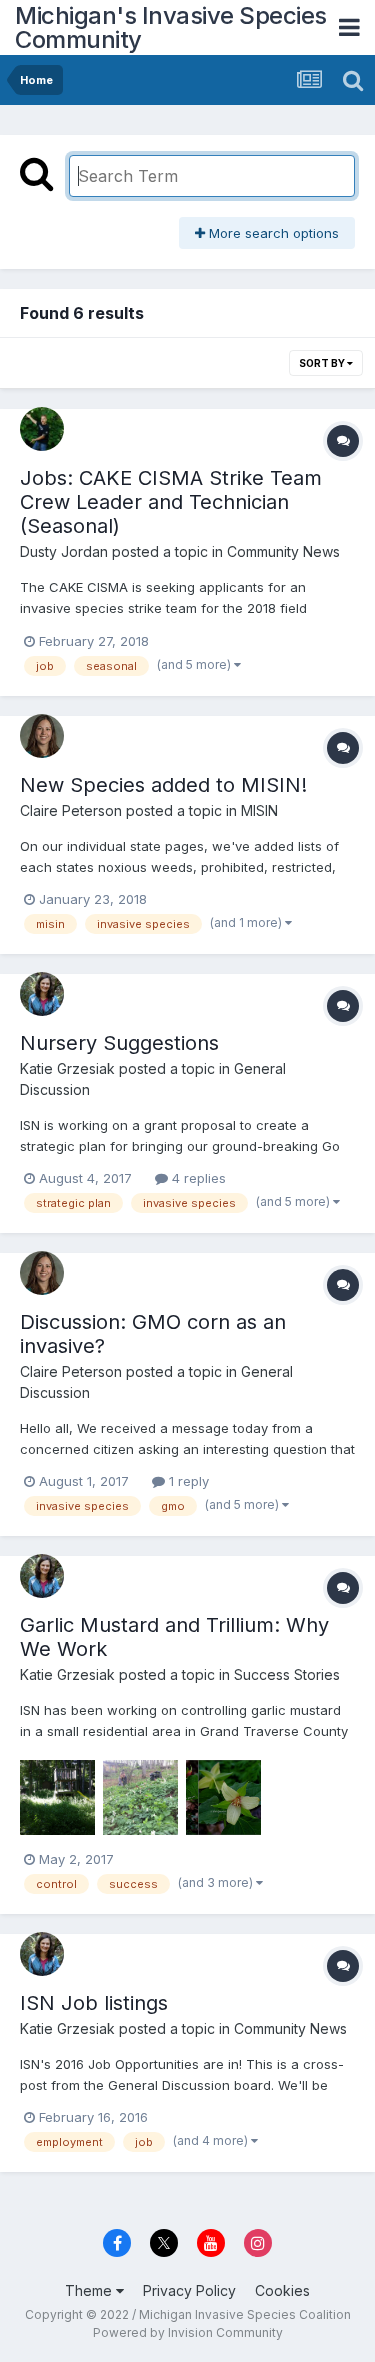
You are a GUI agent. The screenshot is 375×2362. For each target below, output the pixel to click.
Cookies (282, 2290)
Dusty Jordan (64, 551)
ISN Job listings (94, 2003)
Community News (283, 551)
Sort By (323, 363)
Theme (90, 2290)
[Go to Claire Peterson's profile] (42, 736)
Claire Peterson (71, 810)
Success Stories (287, 1674)
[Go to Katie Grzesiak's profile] (42, 994)
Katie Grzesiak (67, 1068)
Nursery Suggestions (119, 1043)
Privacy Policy (189, 2290)
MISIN (259, 810)
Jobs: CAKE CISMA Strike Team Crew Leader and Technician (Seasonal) (171, 502)
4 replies (197, 1178)
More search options (272, 233)
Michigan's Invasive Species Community (171, 27)
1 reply (187, 1481)
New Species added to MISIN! (163, 785)
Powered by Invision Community (188, 2332)
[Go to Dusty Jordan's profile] (42, 429)
